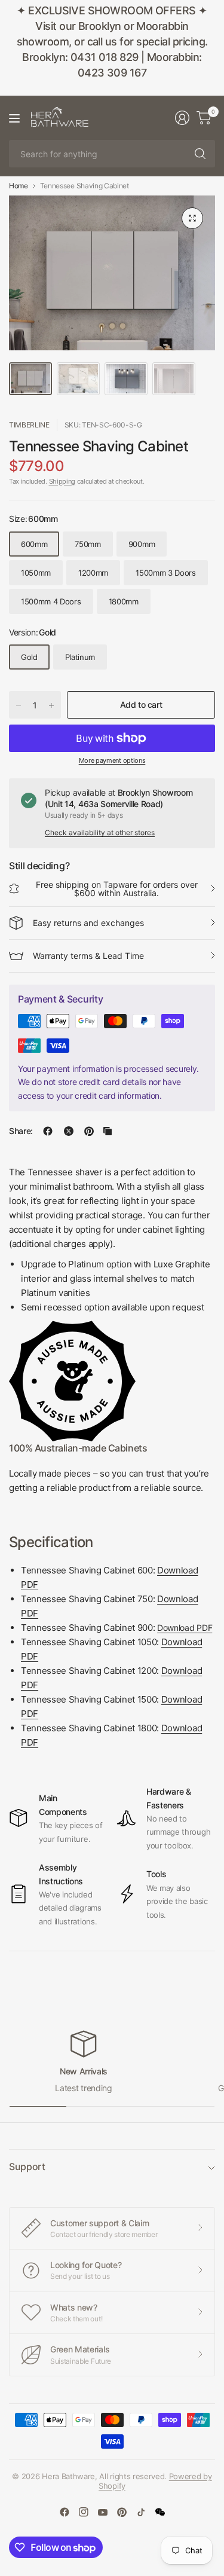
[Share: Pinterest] (89, 1131)
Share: (21, 1131)
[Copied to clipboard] (108, 1131)
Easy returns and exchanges (88, 923)
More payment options (112, 760)
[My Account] (182, 118)
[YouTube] (103, 2512)
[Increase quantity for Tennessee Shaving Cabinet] (51, 705)
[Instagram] (84, 2512)
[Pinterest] (122, 2512)
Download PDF (185, 1628)
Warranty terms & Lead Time (88, 956)
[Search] (200, 154)
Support (27, 2166)
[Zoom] (192, 218)
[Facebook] (65, 2512)
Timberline (29, 425)
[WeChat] (160, 2512)
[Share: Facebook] (48, 1131)
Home (19, 186)
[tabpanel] (112, 1535)
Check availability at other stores (100, 832)
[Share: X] (69, 1131)
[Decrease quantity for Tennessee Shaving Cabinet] (19, 705)
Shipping (62, 481)
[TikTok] (141, 2512)
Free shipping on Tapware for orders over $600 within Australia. (117, 889)
